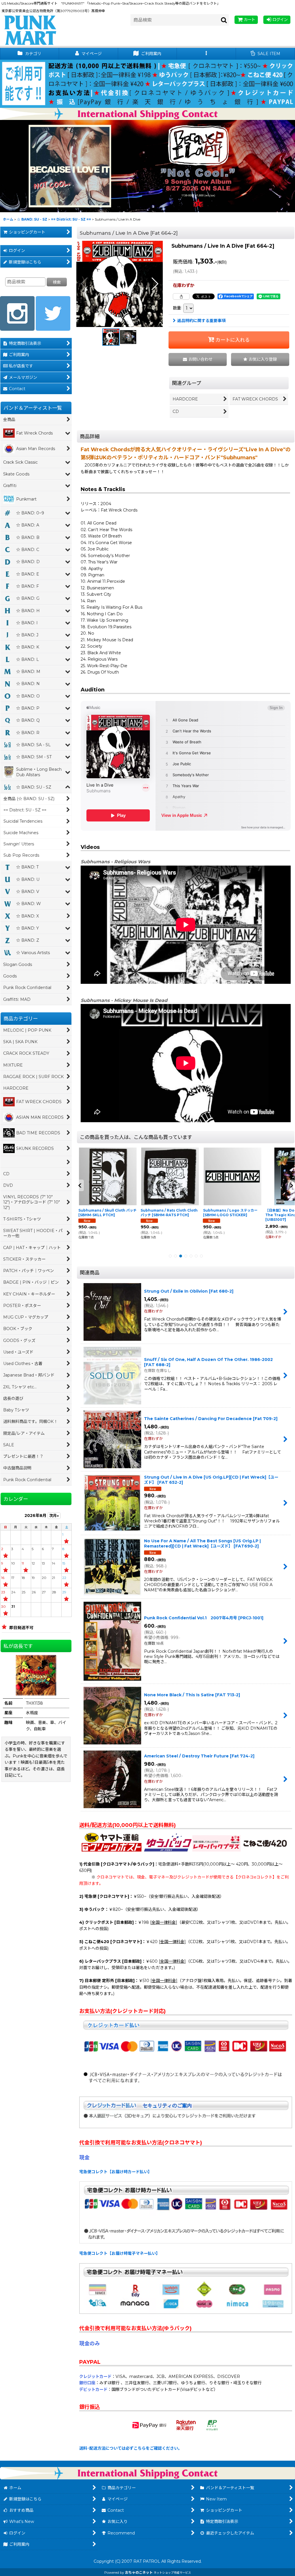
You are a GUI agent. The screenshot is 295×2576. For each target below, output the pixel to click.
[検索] (224, 20)
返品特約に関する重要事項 (201, 321)
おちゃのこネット (139, 2572)
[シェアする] (181, 296)
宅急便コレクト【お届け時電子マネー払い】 (120, 2253)
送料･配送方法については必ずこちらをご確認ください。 (131, 2448)
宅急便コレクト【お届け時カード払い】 (116, 2172)
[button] (206, 54)
